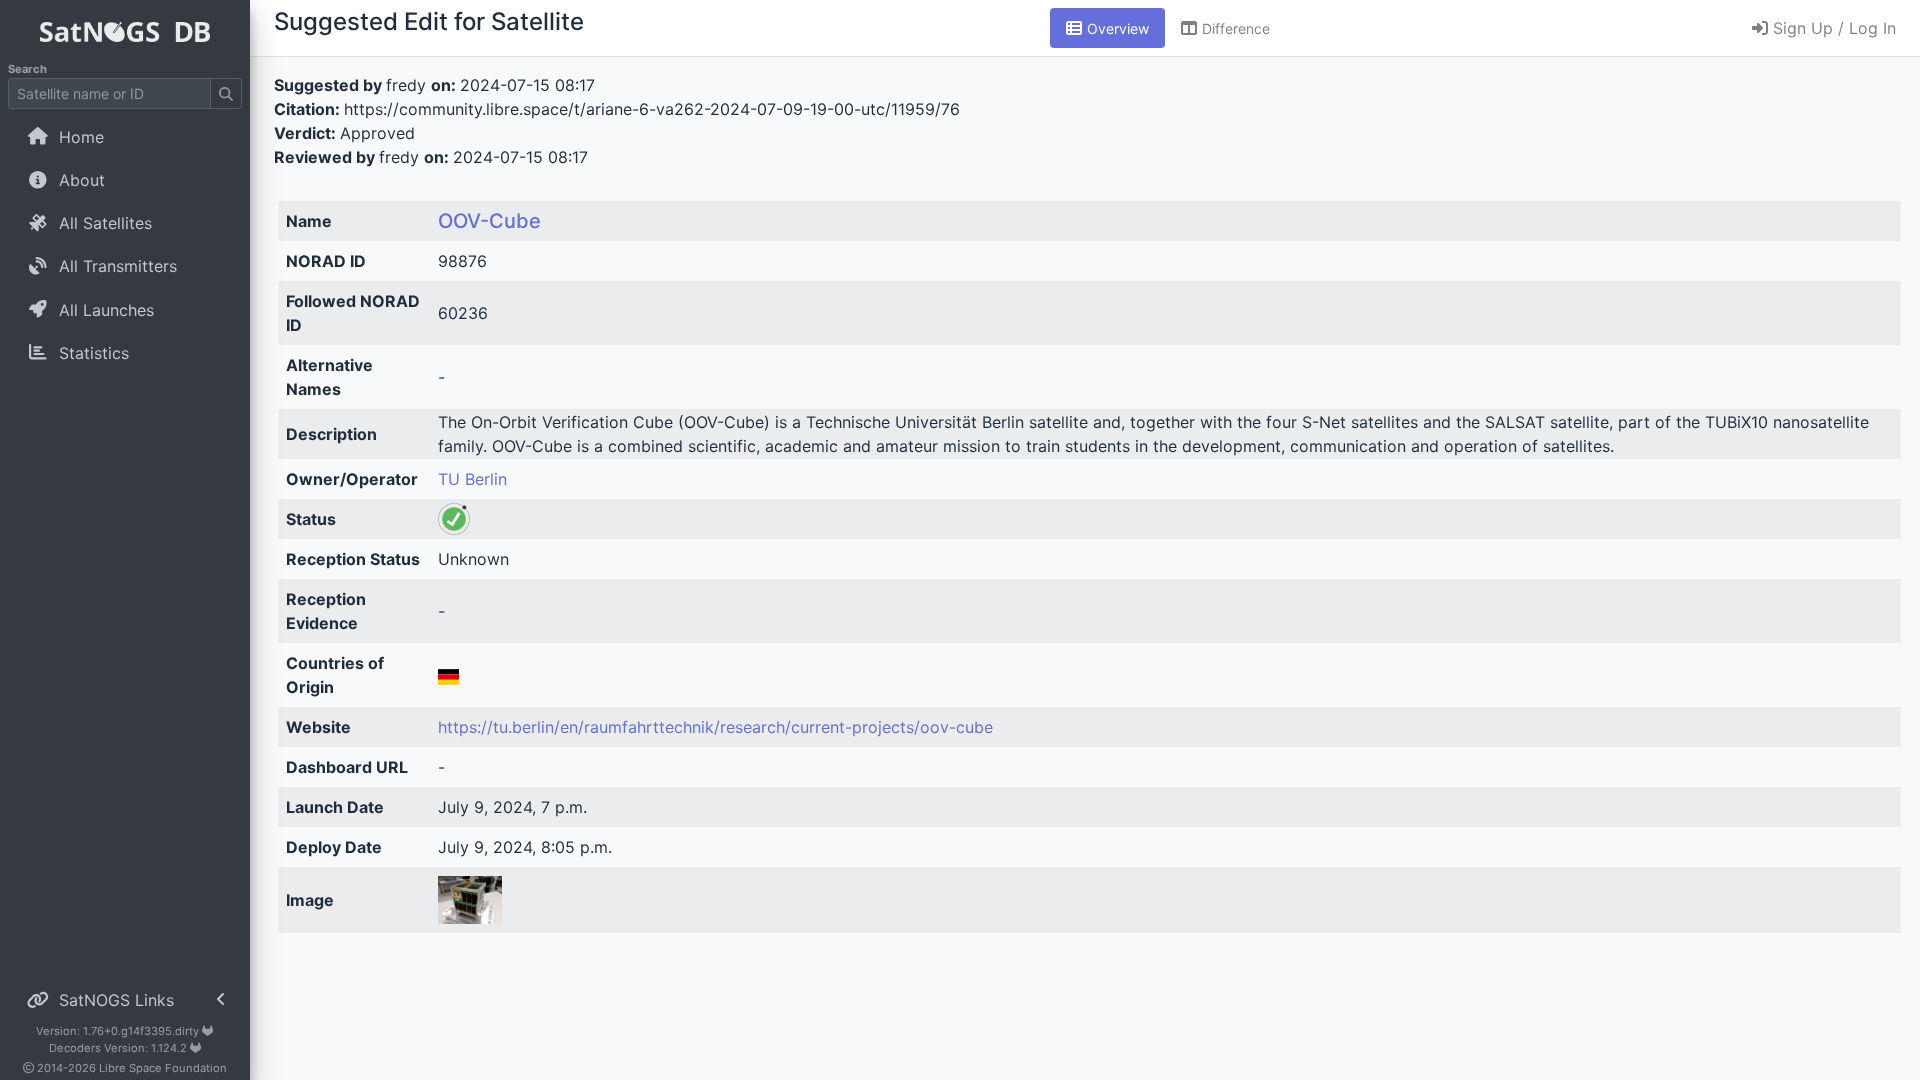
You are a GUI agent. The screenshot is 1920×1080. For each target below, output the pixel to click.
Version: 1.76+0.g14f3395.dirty (119, 1031)
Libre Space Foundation (163, 1068)
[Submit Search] (226, 93)
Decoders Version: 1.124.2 (119, 1048)
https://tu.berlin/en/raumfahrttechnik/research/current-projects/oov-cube (715, 727)
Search (27, 69)
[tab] (1107, 28)
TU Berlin (472, 479)
